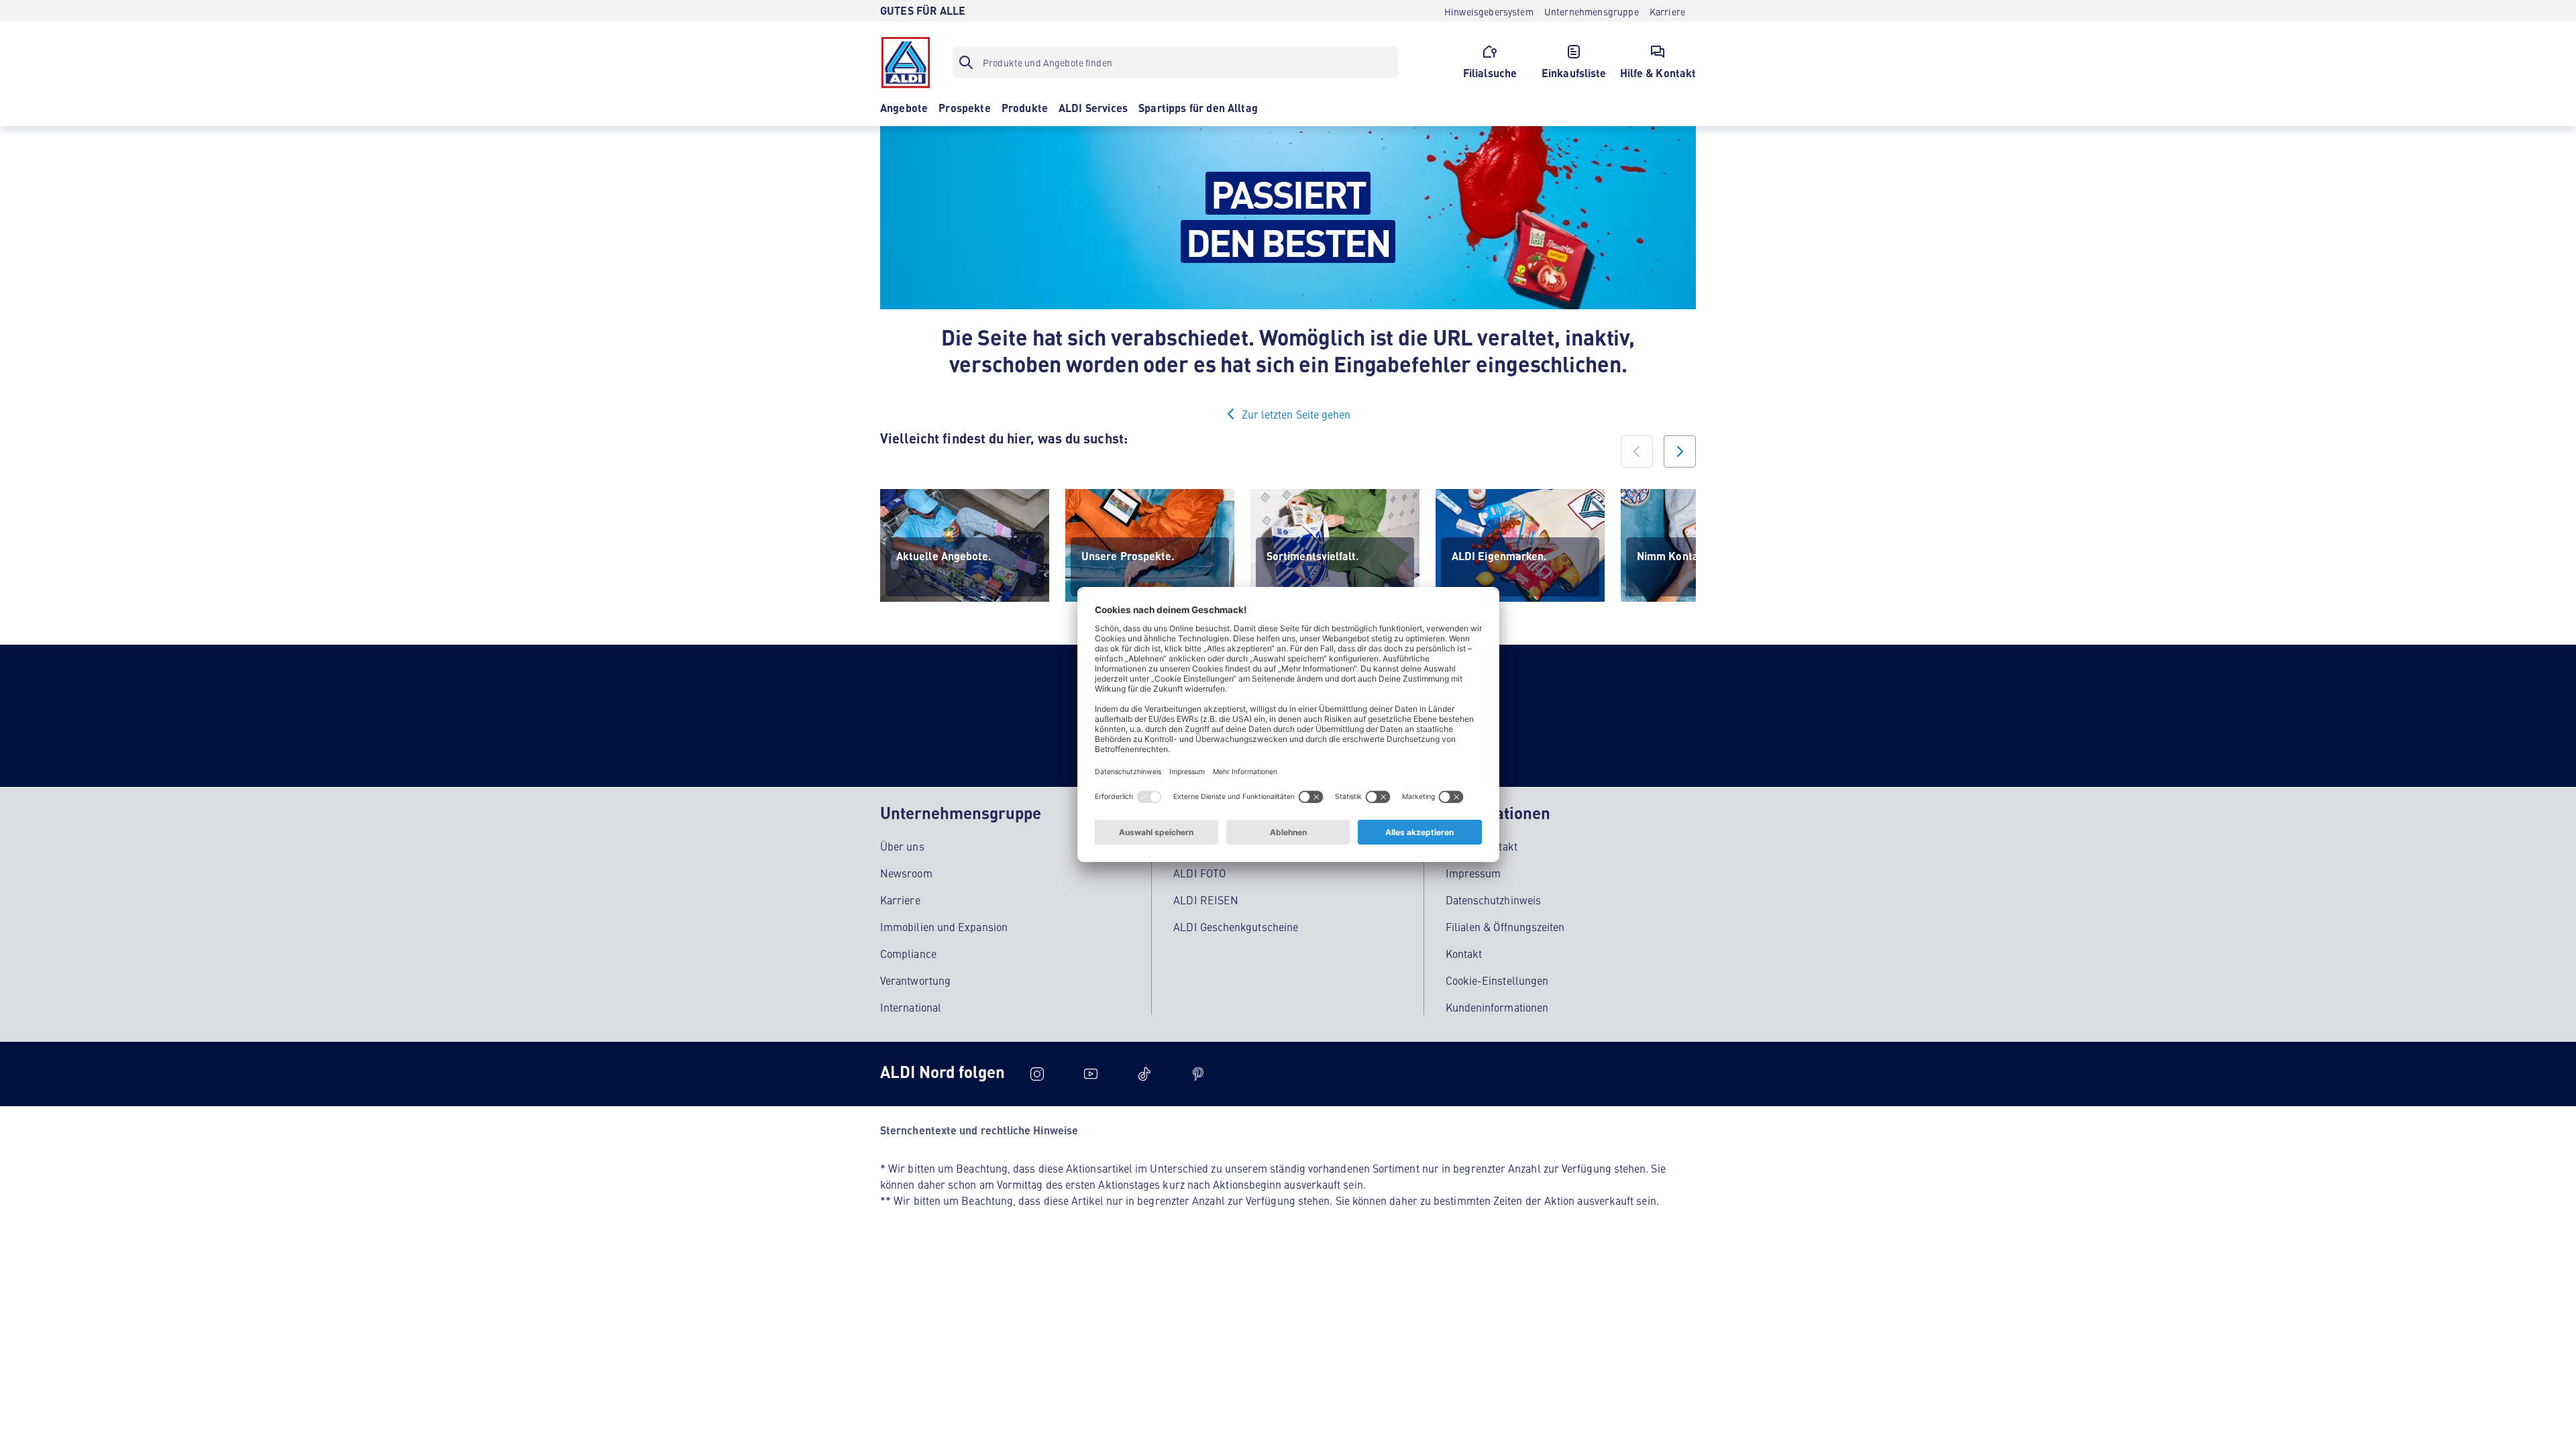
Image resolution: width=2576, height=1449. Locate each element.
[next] (1680, 451)
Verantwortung (915, 980)
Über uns (902, 846)
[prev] (1637, 451)
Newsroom (906, 873)
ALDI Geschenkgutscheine (1236, 926)
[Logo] (906, 62)
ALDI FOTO (1199, 873)
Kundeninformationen (1497, 1007)
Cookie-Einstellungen (1497, 980)
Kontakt (1464, 953)
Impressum (1473, 873)
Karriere (900, 900)
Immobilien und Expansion (944, 926)
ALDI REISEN (1206, 900)
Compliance (908, 953)
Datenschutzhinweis (1493, 900)
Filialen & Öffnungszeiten (1505, 926)
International (911, 1007)
